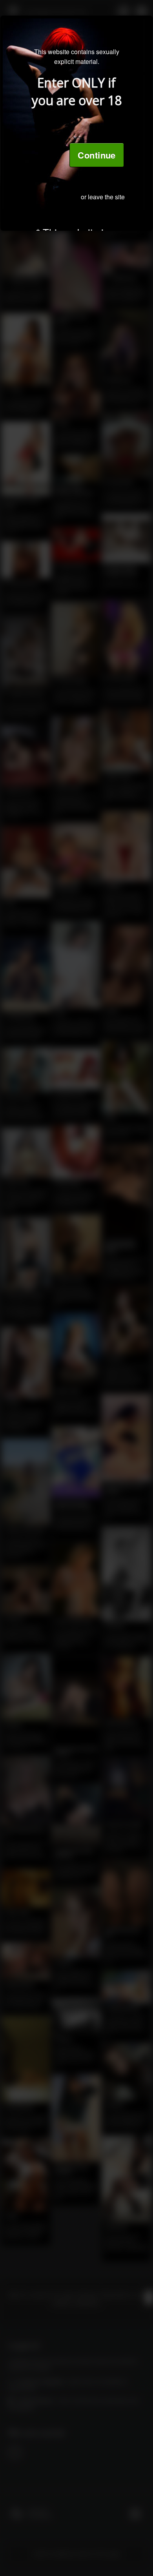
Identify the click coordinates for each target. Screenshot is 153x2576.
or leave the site (103, 197)
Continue (97, 155)
